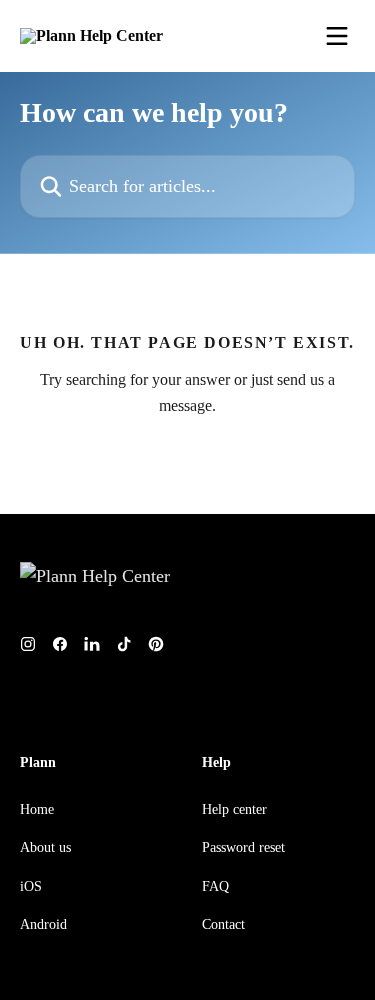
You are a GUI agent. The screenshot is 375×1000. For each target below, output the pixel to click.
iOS (31, 886)
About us (45, 847)
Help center (234, 809)
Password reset (243, 847)
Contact (223, 924)
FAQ (215, 886)
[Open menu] (337, 36)
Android (43, 924)
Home (37, 809)
